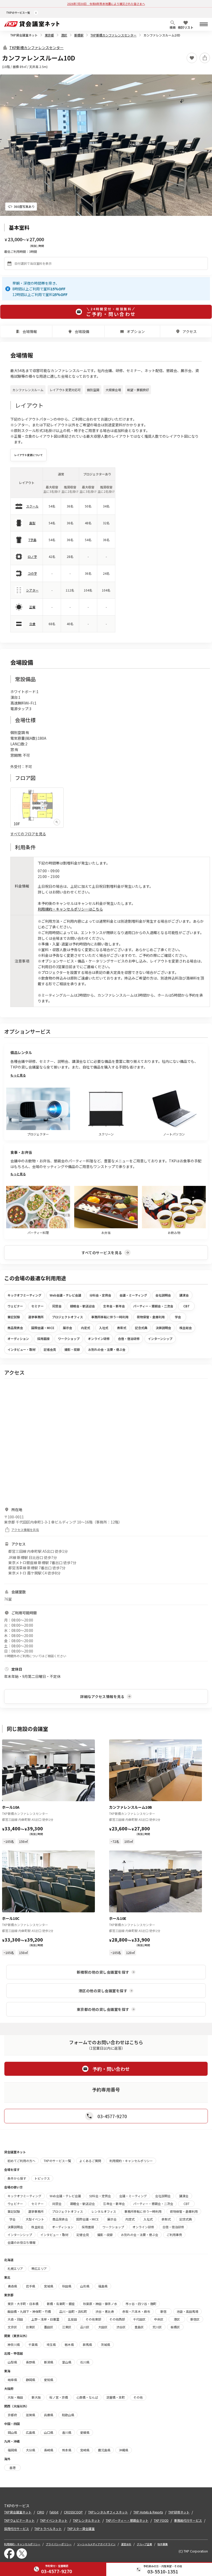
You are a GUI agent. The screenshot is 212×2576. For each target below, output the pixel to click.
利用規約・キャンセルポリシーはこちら (70, 909)
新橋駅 (79, 35)
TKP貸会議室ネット (24, 35)
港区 (64, 35)
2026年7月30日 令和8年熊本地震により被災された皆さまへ (106, 4)
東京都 (49, 35)
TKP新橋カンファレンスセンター (113, 35)
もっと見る (18, 1075)
